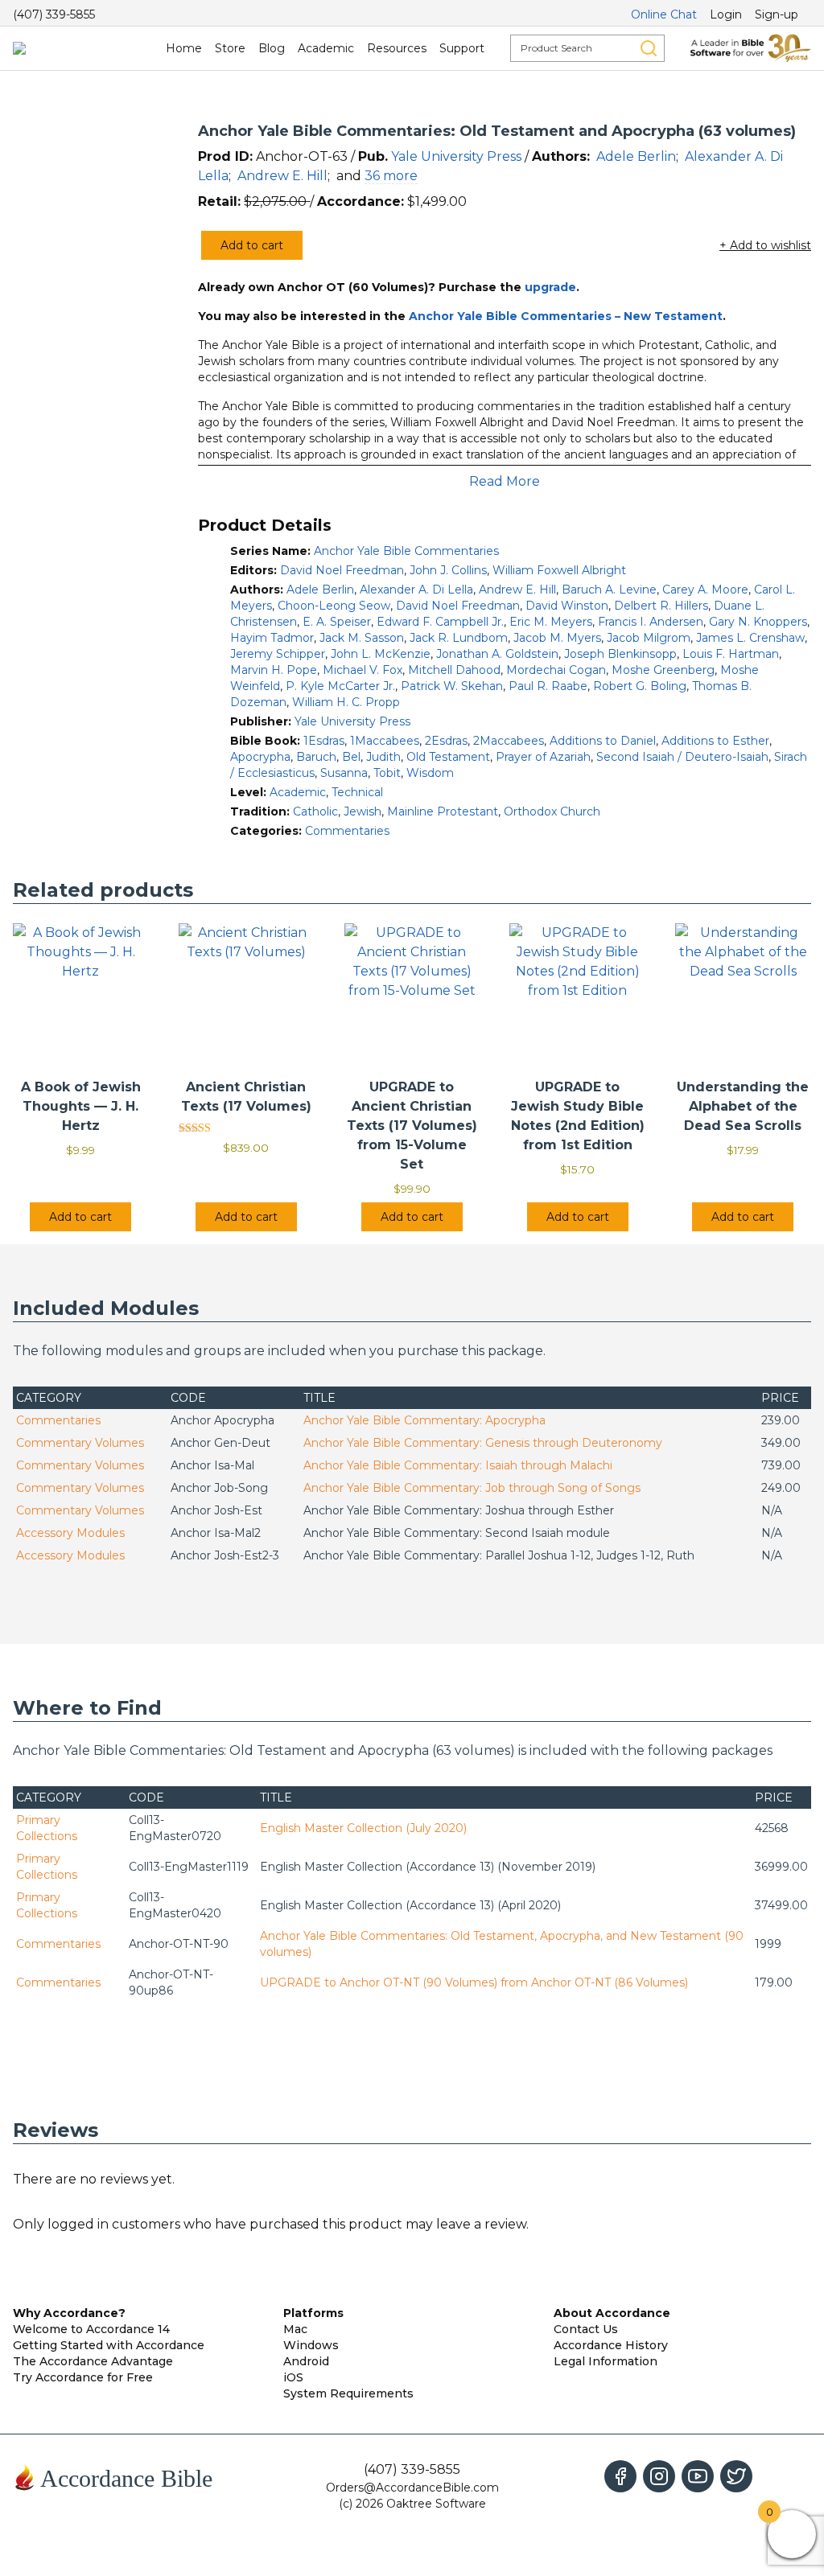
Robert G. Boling (640, 686)
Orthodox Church (552, 811)
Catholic (315, 811)
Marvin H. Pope (274, 670)
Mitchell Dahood (454, 670)
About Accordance (612, 2313)
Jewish (363, 811)
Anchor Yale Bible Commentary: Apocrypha (424, 1420)
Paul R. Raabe (548, 686)
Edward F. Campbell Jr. (440, 622)
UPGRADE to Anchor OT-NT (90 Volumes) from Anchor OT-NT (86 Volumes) (474, 1982)
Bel (351, 757)
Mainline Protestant (443, 811)
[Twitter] (736, 2476)
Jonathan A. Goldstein (497, 654)
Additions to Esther (715, 741)
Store (230, 48)
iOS (293, 2377)
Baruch (316, 757)
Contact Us (586, 2329)
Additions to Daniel (603, 741)
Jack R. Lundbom (459, 638)
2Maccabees (509, 741)
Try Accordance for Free (83, 2377)
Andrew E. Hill (282, 176)
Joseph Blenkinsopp (620, 654)
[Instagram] (659, 2476)
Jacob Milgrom (649, 638)
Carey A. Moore (705, 590)
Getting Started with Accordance (109, 2345)
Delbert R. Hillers (661, 606)
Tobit (387, 773)
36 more (391, 176)
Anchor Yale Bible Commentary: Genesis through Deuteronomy (483, 1443)
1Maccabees (385, 741)
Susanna (344, 773)
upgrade (550, 287)
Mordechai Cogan (556, 670)
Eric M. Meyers (551, 622)
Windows (311, 2345)
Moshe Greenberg (663, 670)
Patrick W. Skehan (452, 686)
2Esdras (446, 741)
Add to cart (252, 245)
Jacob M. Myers (557, 638)
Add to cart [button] (80, 1217)
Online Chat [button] (664, 14)
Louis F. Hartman (731, 654)
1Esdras (324, 741)
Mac (295, 2329)
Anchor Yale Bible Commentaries (406, 551)
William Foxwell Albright (559, 570)
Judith (383, 757)
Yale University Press (456, 156)
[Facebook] (620, 2476)
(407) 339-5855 (54, 14)
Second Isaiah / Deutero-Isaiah (682, 757)
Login (726, 14)
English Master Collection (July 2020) (363, 1828)
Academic (326, 48)
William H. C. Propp (346, 702)
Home (184, 48)
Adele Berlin (636, 156)
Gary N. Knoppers (758, 622)
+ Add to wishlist (765, 245)
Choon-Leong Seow (334, 606)
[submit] (649, 48)
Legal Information (606, 2361)
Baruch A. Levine (609, 590)
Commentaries (347, 831)
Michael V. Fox (363, 670)
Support (462, 48)
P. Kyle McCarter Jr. (340, 686)
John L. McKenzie (381, 654)
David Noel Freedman (342, 570)
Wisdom (430, 773)
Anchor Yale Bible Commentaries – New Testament (566, 316)
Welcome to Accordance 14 (91, 2329)
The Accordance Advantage (93, 2361)
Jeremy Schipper (278, 654)
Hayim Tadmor (272, 638)
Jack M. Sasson (362, 638)
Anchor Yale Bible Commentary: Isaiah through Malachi (458, 1465)
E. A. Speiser (337, 622)
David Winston (567, 606)
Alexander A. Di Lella (416, 590)
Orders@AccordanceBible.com (412, 2488)
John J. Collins (448, 570)
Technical (357, 792)
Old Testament (448, 757)
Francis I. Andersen (651, 622)
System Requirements (348, 2393)
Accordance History (611, 2345)
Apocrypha (260, 757)
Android (306, 2361)
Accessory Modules (70, 1533)
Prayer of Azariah (543, 757)
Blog (272, 48)
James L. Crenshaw (750, 638)
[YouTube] (698, 2476)
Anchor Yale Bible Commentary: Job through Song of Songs (472, 1488)
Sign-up (777, 14)
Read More (505, 481)
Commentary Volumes (80, 1443)
